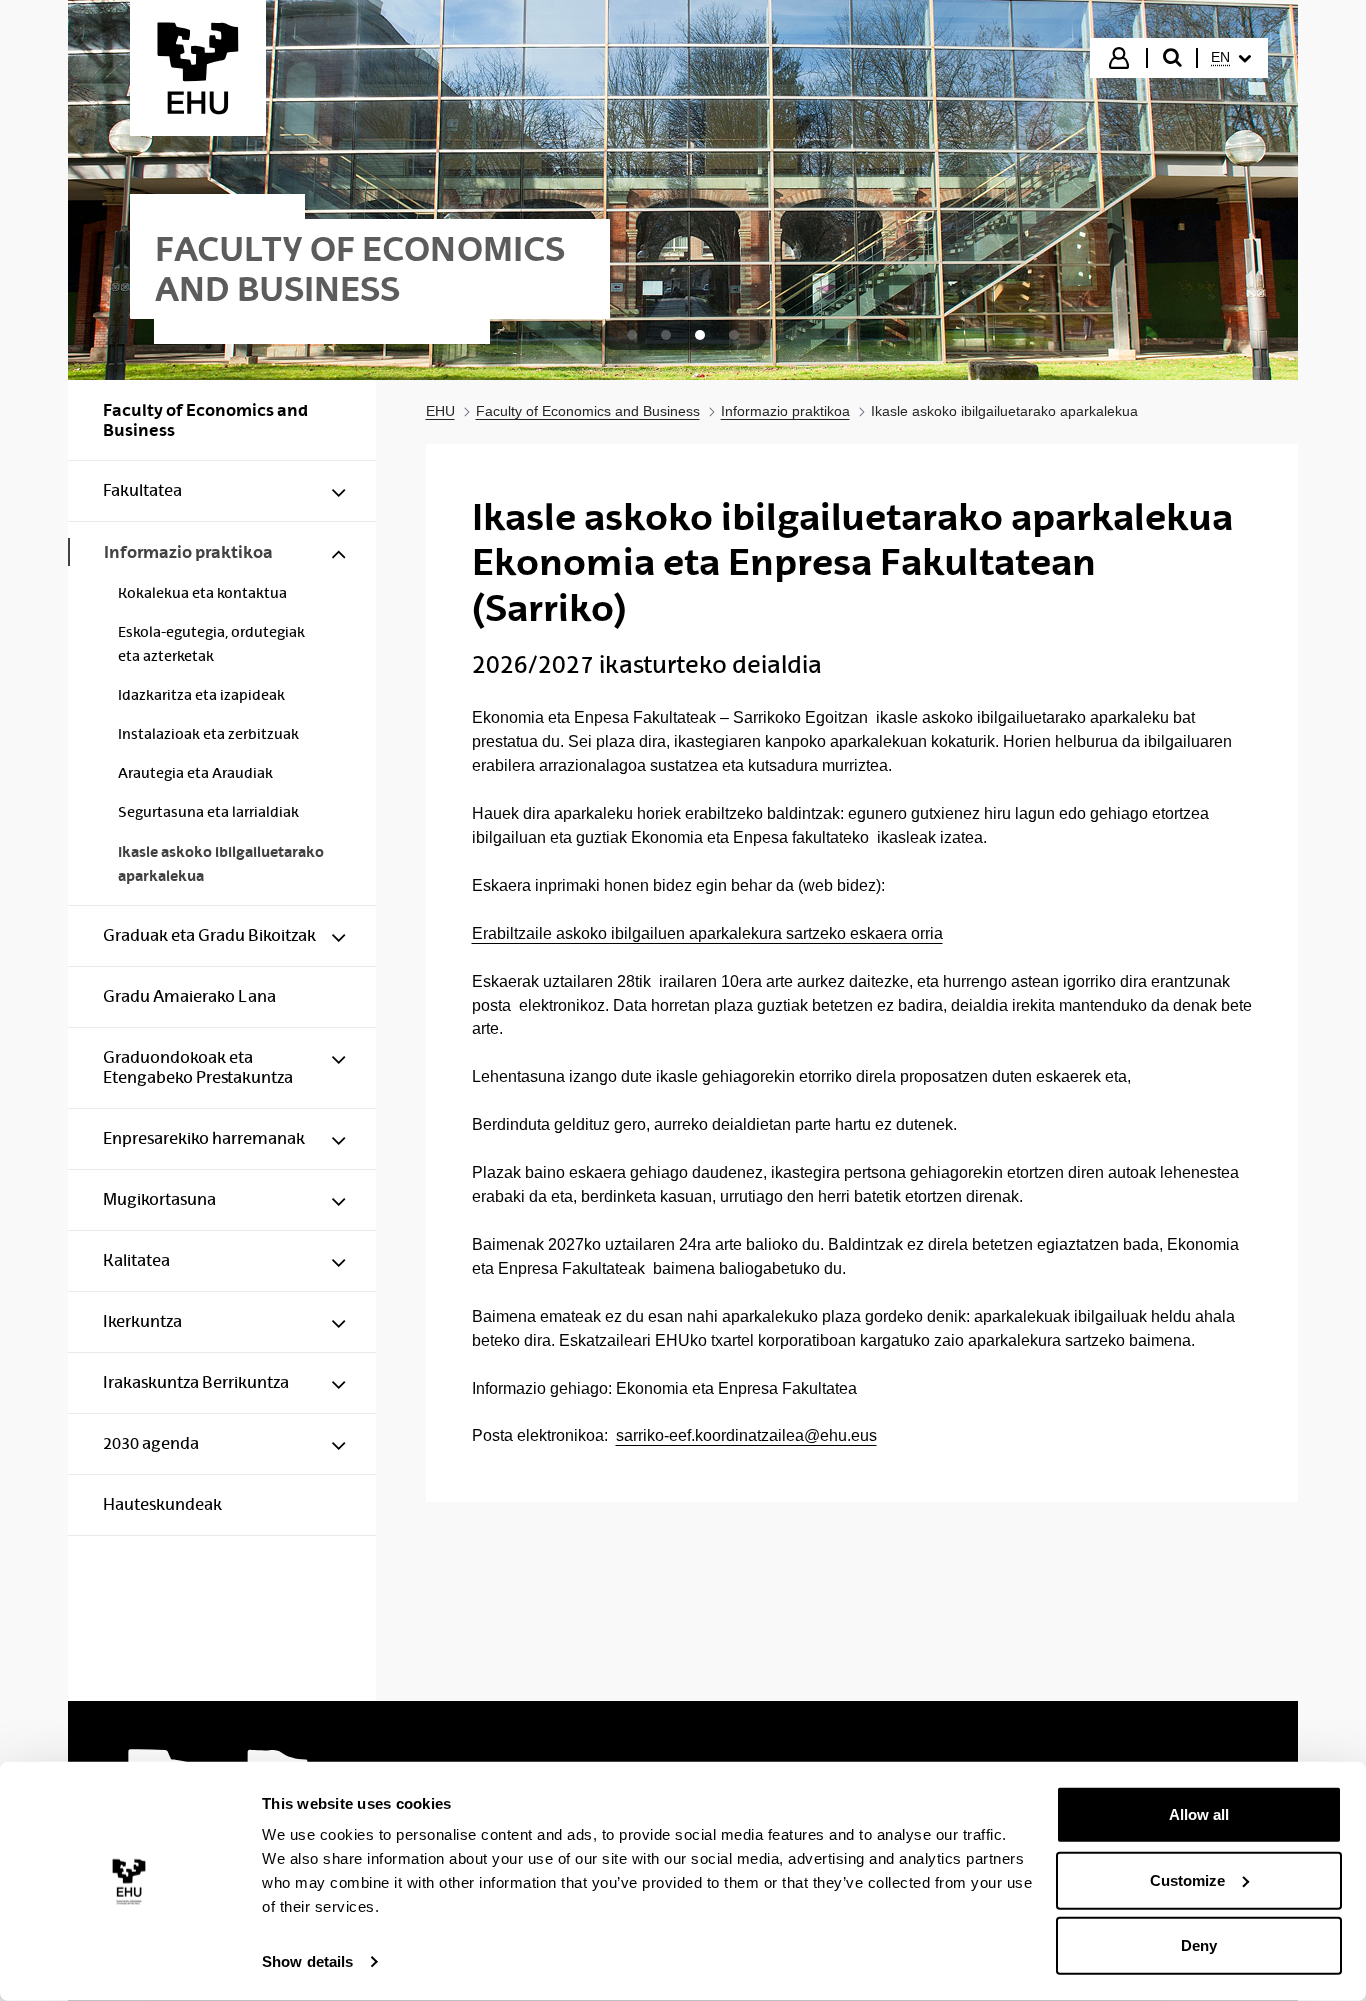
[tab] (632, 335)
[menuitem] (1231, 58)
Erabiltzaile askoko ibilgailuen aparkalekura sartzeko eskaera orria (707, 933)
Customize (1187, 1879)
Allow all (1199, 1814)
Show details (307, 1961)
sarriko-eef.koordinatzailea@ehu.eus (746, 1435)
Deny (1199, 1945)
